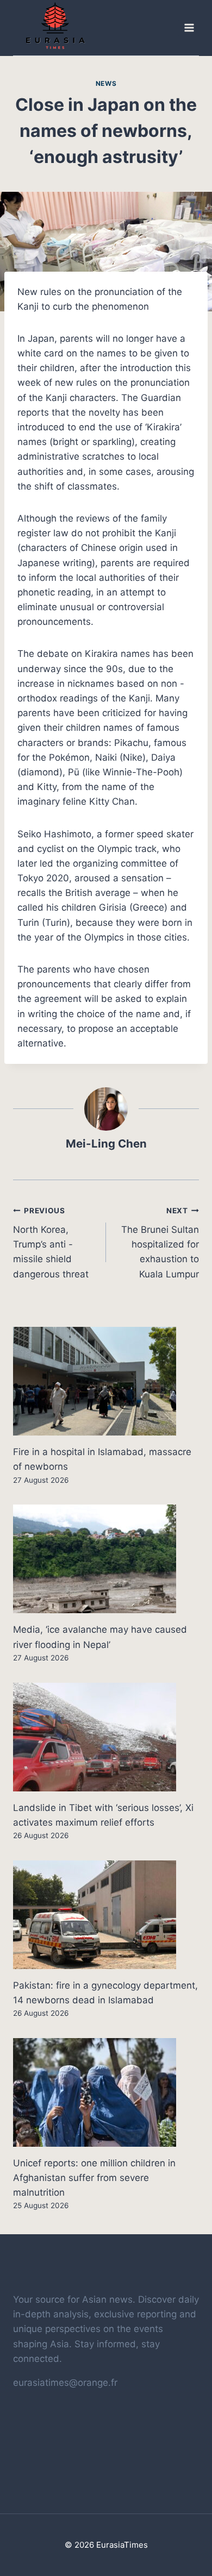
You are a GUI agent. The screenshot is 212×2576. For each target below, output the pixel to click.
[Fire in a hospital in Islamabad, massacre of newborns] (106, 1381)
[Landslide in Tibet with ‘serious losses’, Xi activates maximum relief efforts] (106, 1737)
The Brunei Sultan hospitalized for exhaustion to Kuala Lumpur (160, 1243)
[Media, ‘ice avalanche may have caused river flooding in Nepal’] (106, 1559)
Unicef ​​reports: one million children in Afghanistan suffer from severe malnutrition (94, 2178)
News (106, 83)
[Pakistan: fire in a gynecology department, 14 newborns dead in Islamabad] (106, 1915)
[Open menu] (189, 28)
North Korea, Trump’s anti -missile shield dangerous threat (51, 1243)
